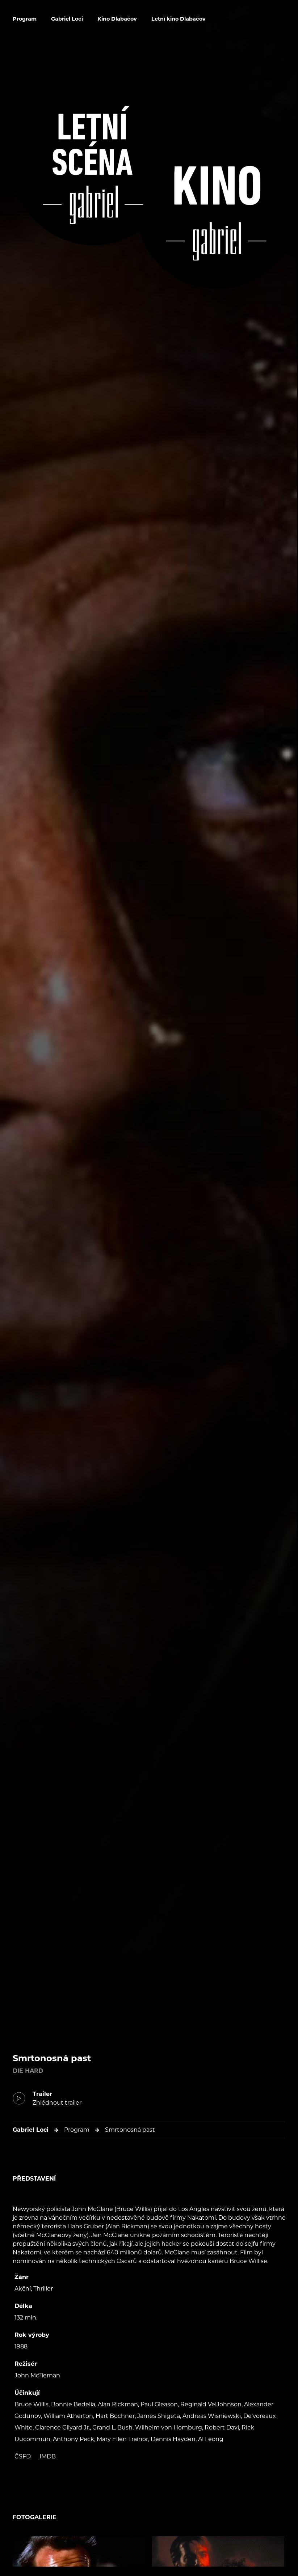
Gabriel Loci (67, 19)
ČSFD (23, 2456)
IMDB (48, 2456)
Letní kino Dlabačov (179, 19)
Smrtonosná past (130, 2130)
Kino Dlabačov (117, 19)
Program (25, 19)
